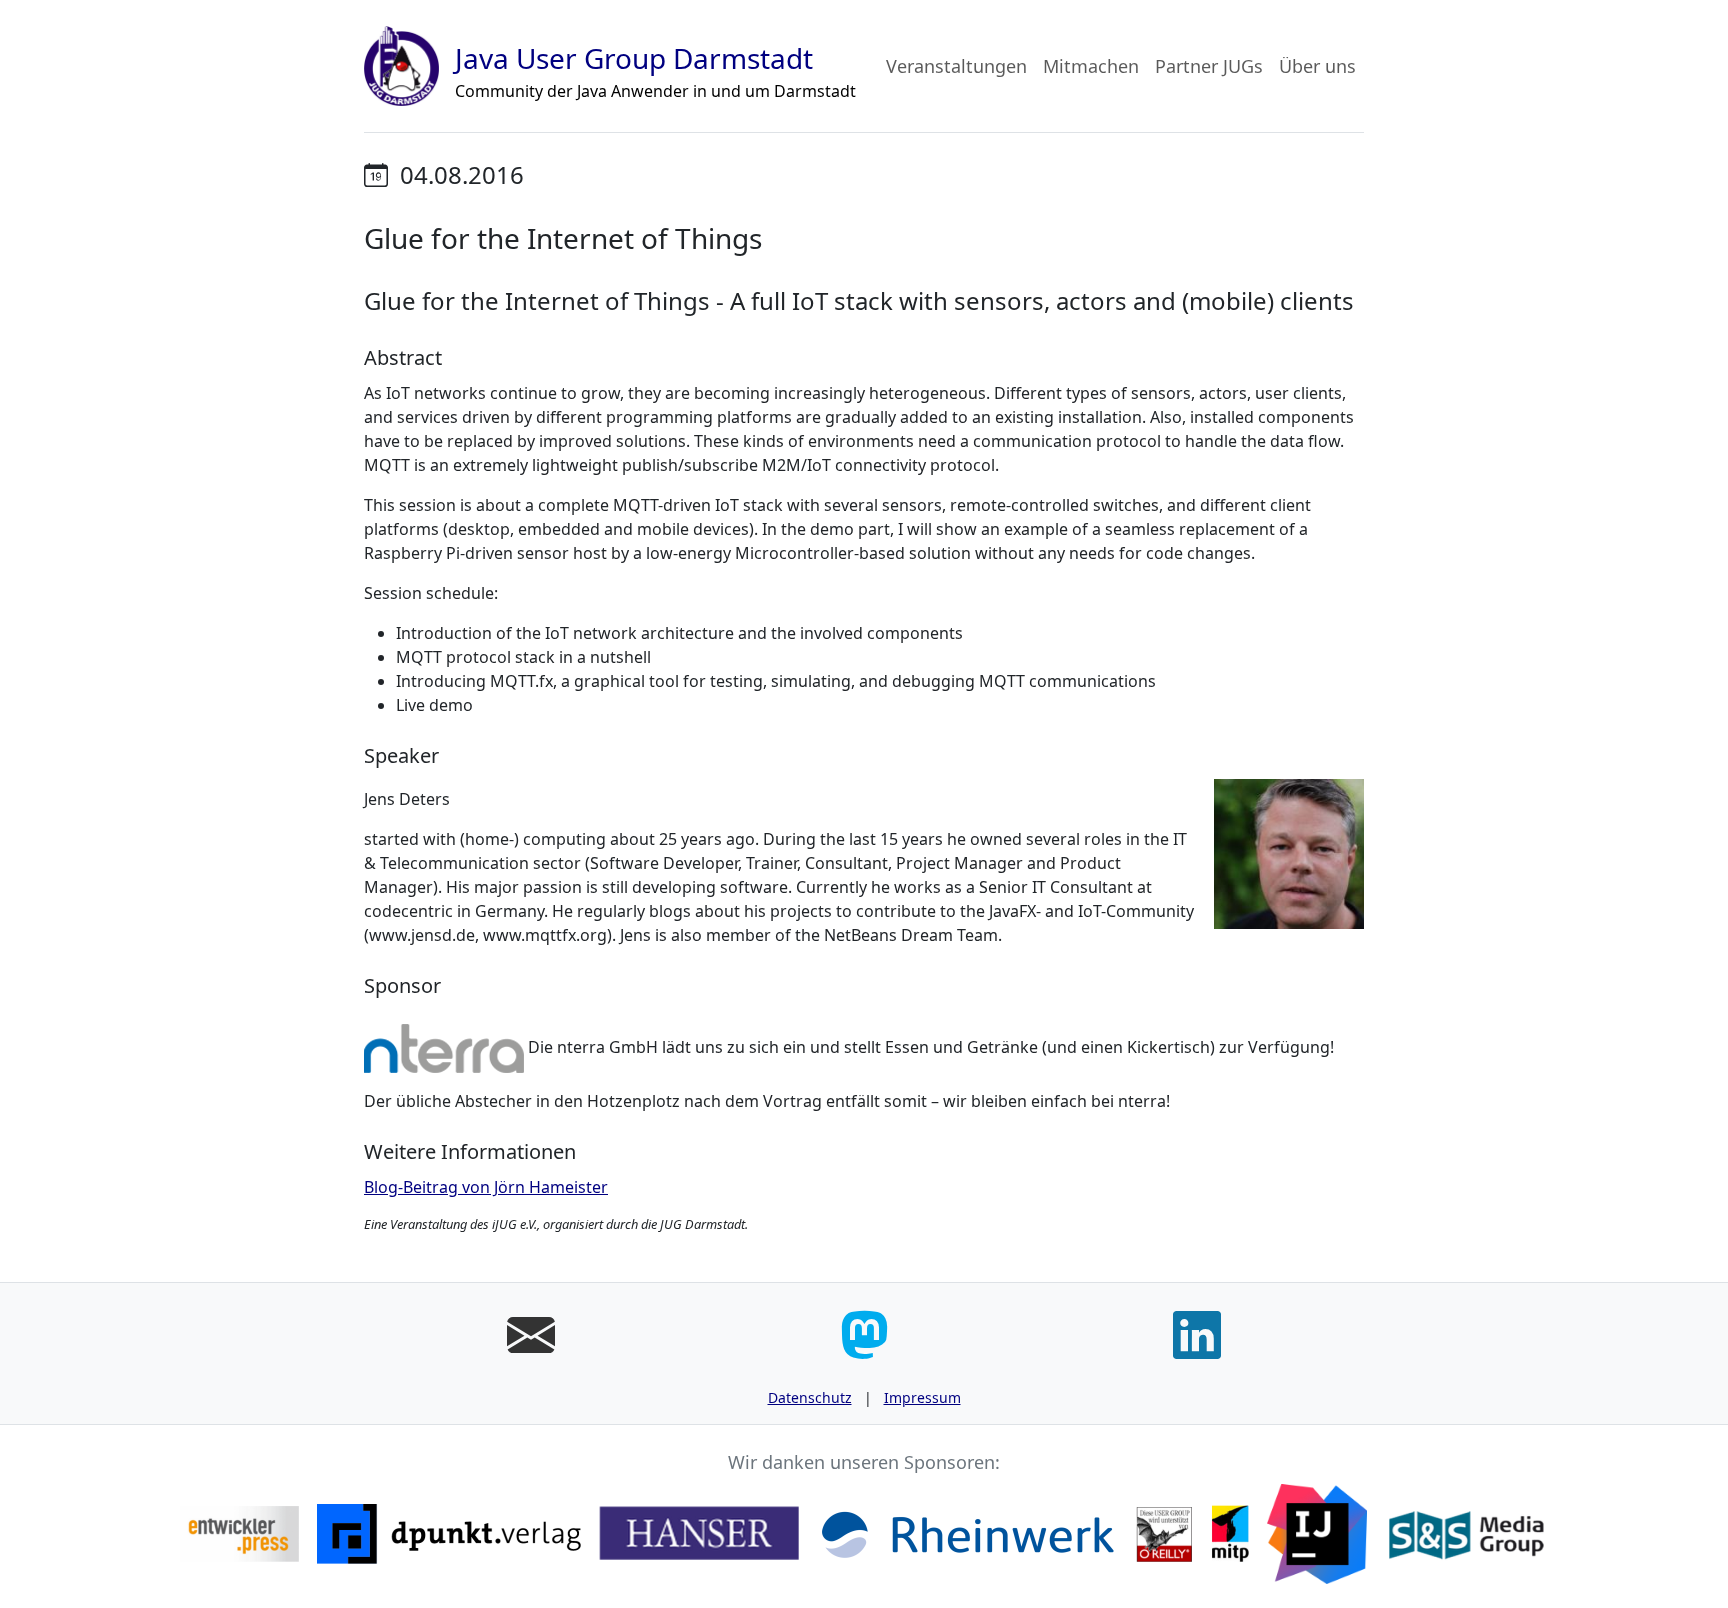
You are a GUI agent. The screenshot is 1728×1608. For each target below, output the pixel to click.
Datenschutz (810, 1397)
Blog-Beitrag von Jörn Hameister (486, 1187)
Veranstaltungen (956, 66)
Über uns (1317, 66)
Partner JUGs (1209, 66)
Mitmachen (1091, 66)
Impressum (922, 1397)
